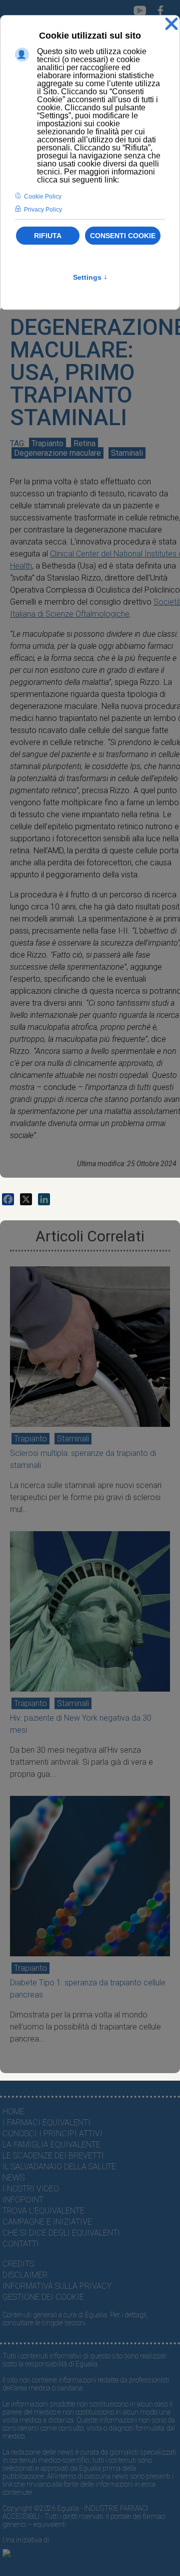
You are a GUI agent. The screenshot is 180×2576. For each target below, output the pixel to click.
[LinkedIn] (44, 1199)
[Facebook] (8, 1199)
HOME (13, 2111)
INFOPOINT (23, 2200)
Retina (84, 443)
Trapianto (47, 443)
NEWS (13, 2178)
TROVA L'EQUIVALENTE (43, 2211)
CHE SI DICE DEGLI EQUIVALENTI (61, 2233)
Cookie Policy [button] (43, 197)
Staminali (127, 453)
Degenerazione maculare (57, 453)
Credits (18, 2264)
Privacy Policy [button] (43, 210)
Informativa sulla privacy (57, 2286)
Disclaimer (25, 2275)
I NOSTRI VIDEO (31, 2189)
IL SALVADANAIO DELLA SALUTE (59, 2167)
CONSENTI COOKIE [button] (123, 236)
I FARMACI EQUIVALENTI (46, 2123)
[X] (26, 1199)
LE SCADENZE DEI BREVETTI (53, 2156)
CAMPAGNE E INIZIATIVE (47, 2222)
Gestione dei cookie (43, 2297)
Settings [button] (90, 277)
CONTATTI (21, 2244)
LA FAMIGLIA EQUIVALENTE (51, 2145)
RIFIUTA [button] (48, 236)
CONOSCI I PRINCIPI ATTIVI (52, 2134)
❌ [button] (171, 24)
